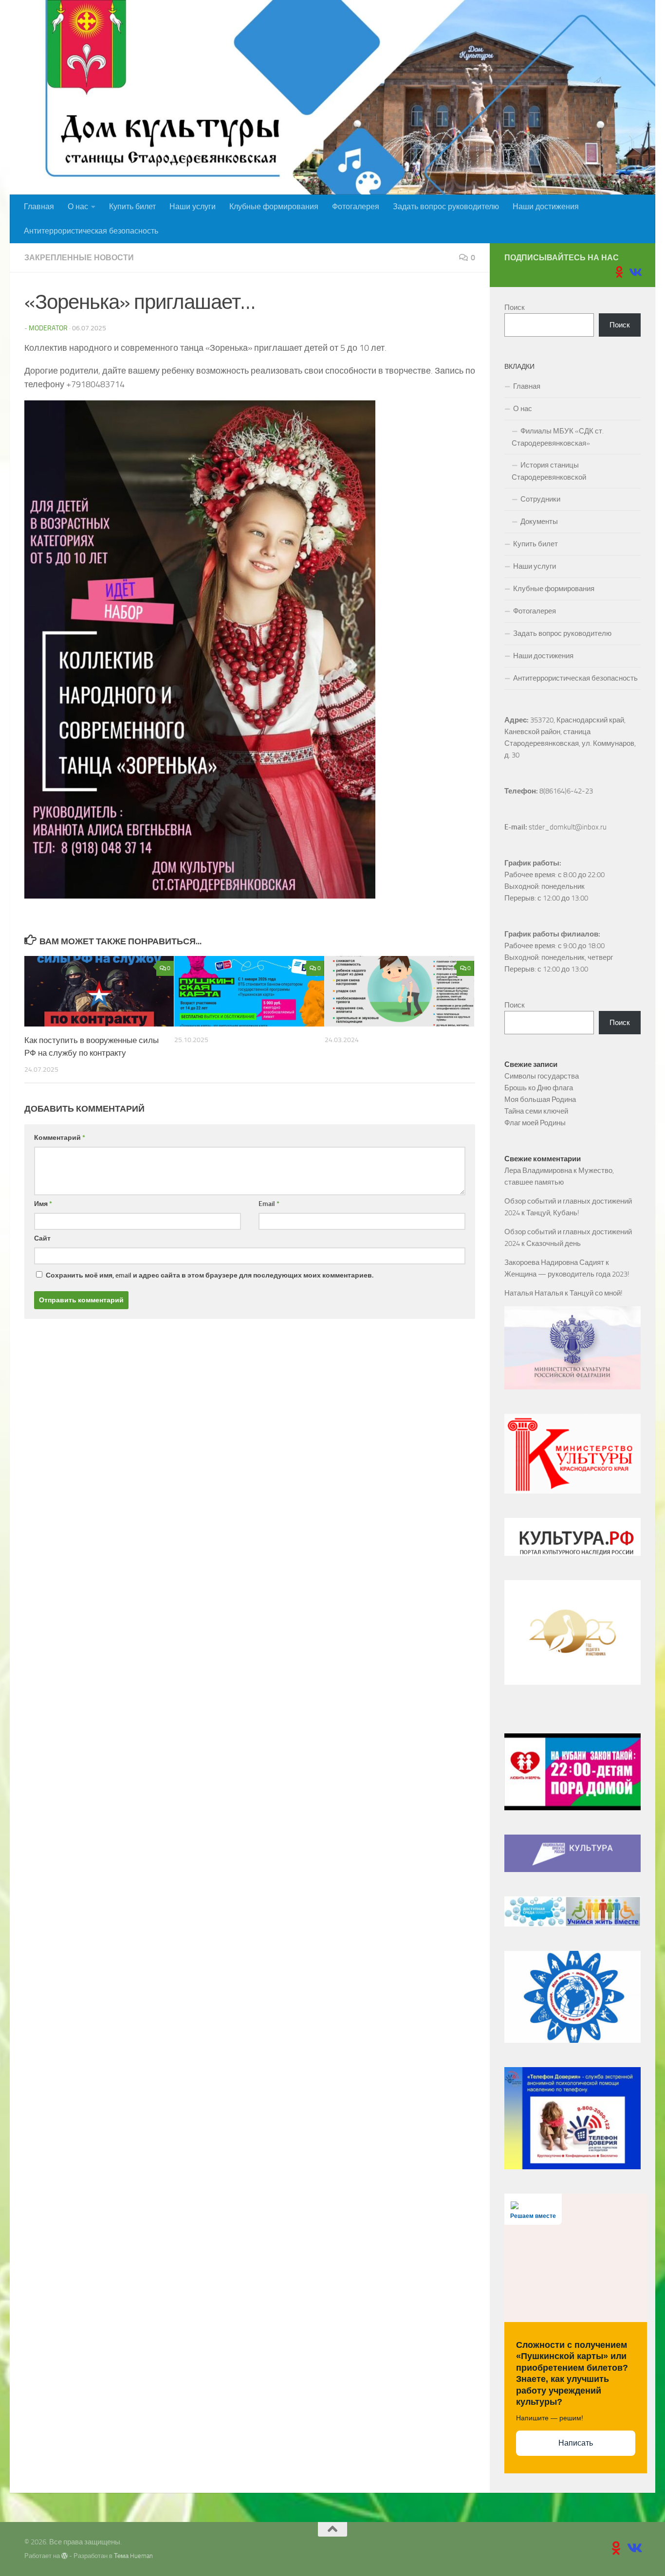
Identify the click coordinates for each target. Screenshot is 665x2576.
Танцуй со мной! (596, 1293)
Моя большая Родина (540, 1099)
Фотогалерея (356, 207)
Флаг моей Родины (535, 1123)
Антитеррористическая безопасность (91, 231)
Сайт (42, 1238)
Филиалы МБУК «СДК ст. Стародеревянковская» (558, 437)
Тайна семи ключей (536, 1111)
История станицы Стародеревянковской (549, 471)
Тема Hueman (133, 2556)
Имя (43, 1204)
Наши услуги (193, 207)
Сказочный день (554, 1243)
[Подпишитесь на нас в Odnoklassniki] (619, 272)
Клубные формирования (274, 207)
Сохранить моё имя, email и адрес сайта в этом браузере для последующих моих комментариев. (210, 1275)
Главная (39, 207)
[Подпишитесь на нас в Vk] (635, 272)
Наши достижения (546, 207)
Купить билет (132, 207)
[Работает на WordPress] (65, 2556)
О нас (78, 207)
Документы (539, 522)
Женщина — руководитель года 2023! (567, 1274)
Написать (576, 2443)
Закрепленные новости (79, 258)
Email (269, 1204)
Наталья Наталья (534, 1293)
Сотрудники (540, 499)
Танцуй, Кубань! (553, 1213)
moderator (48, 328)
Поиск (515, 307)
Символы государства (542, 1076)
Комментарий (60, 1138)
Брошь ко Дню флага (539, 1088)
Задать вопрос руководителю (446, 207)
